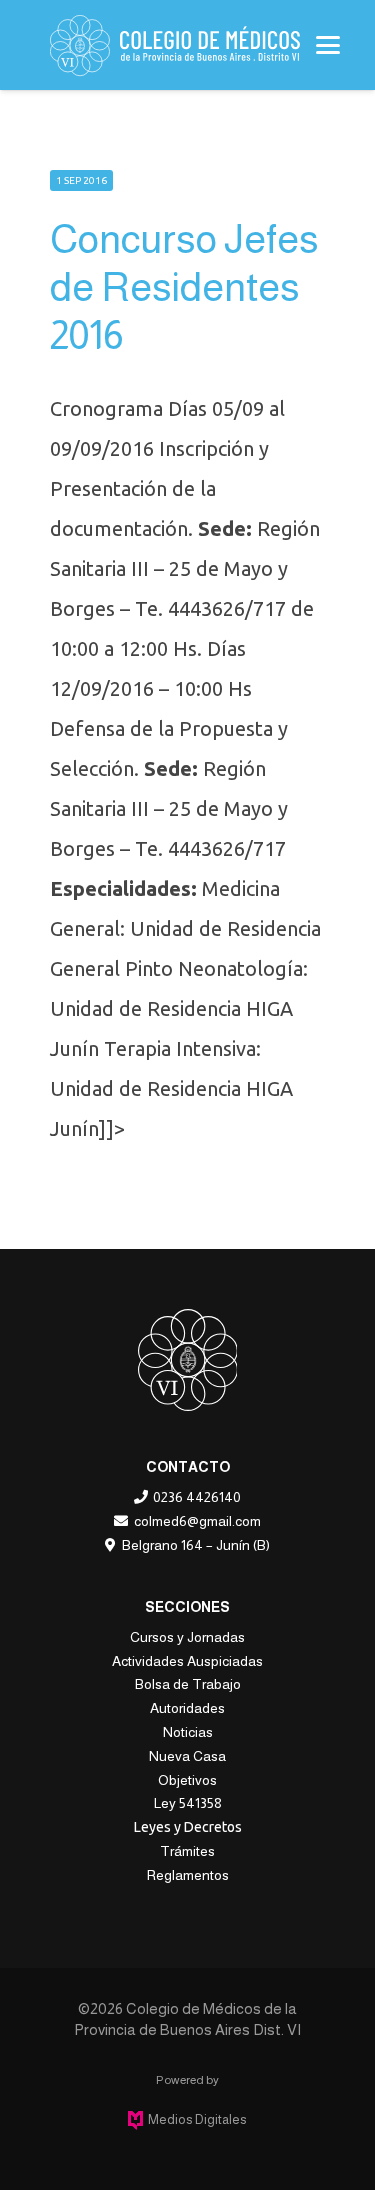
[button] (328, 45)
